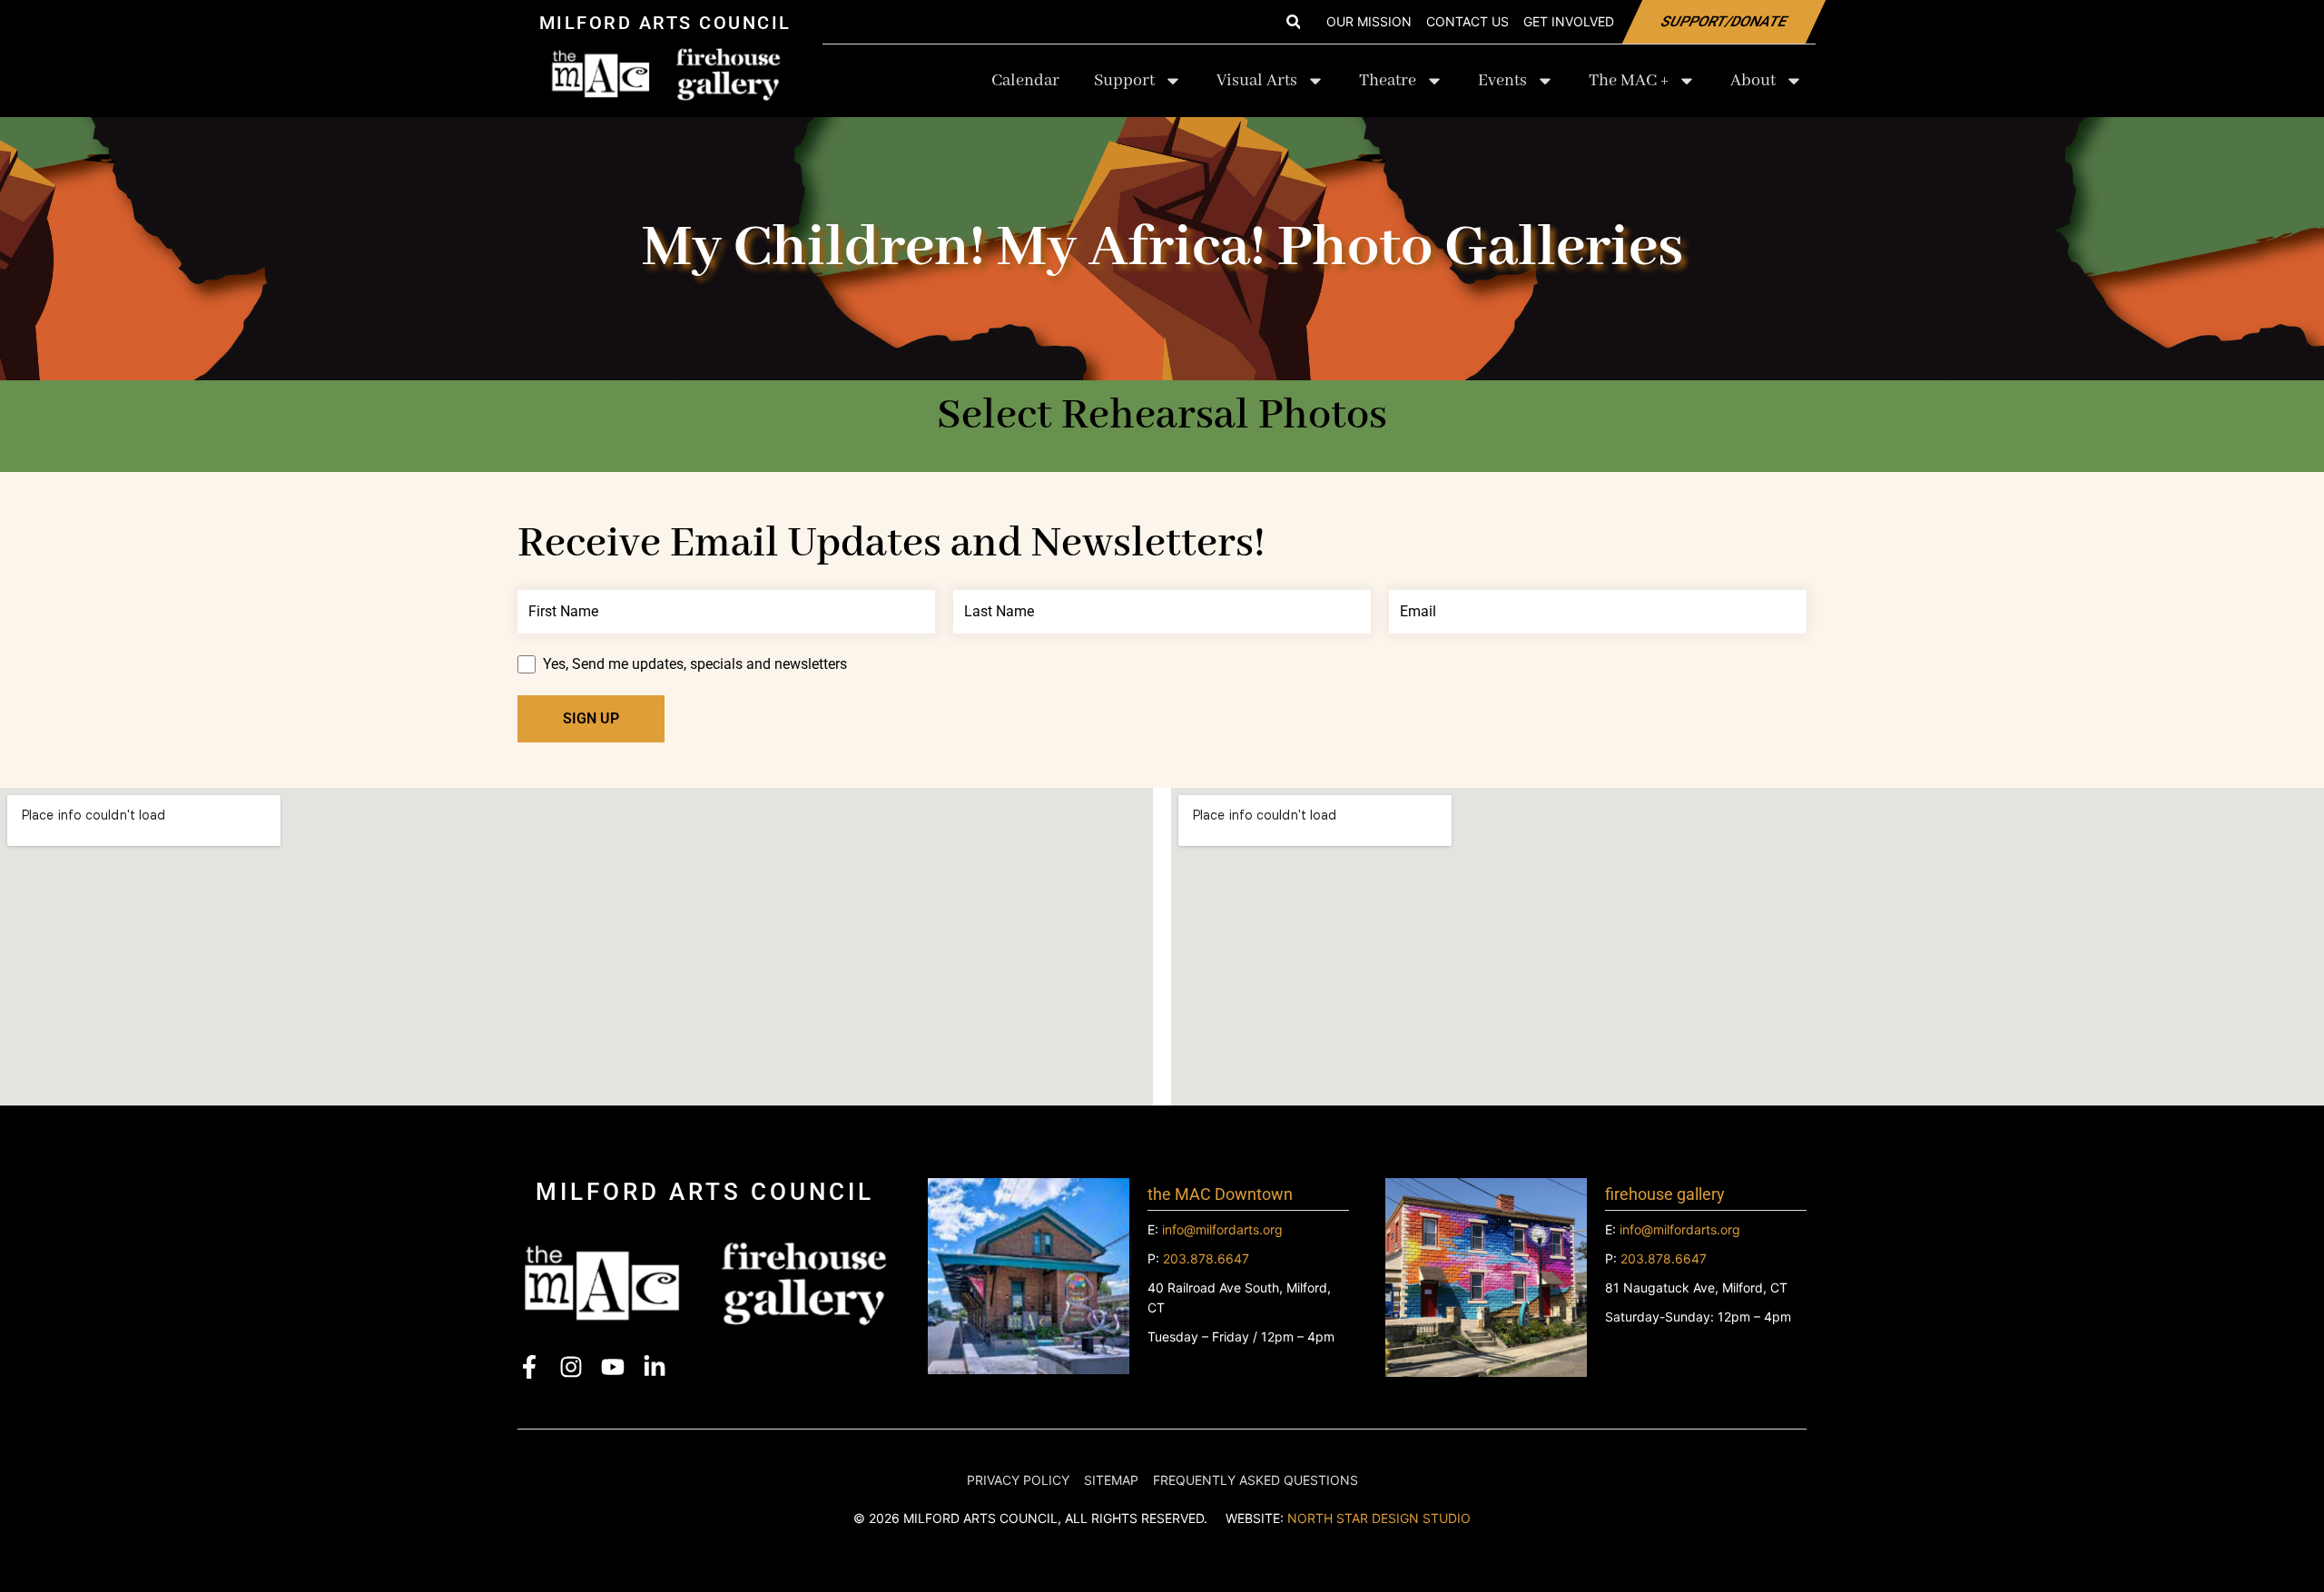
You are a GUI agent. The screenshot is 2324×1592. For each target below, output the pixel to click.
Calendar (1025, 81)
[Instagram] (571, 1367)
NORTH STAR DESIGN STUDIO (1379, 1518)
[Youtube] (613, 1367)
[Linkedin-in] (655, 1367)
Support (1124, 81)
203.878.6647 (1206, 1258)
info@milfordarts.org (1222, 1229)
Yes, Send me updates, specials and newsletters (695, 664)
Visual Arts (1257, 81)
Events (1502, 81)
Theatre (1388, 81)
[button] (1293, 22)
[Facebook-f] (529, 1367)
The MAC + (1629, 81)
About (1753, 81)
